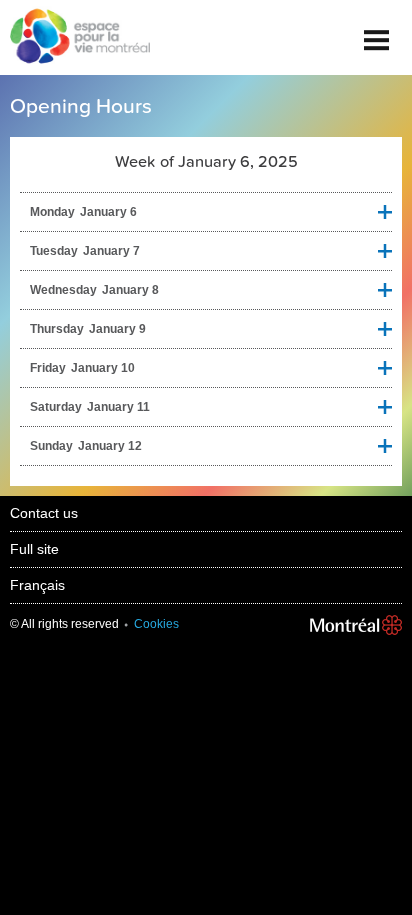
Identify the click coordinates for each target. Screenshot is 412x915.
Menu (377, 32)
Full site (34, 549)
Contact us (44, 513)
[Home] (75, 38)
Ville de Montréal (356, 625)
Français (37, 585)
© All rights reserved (64, 624)
